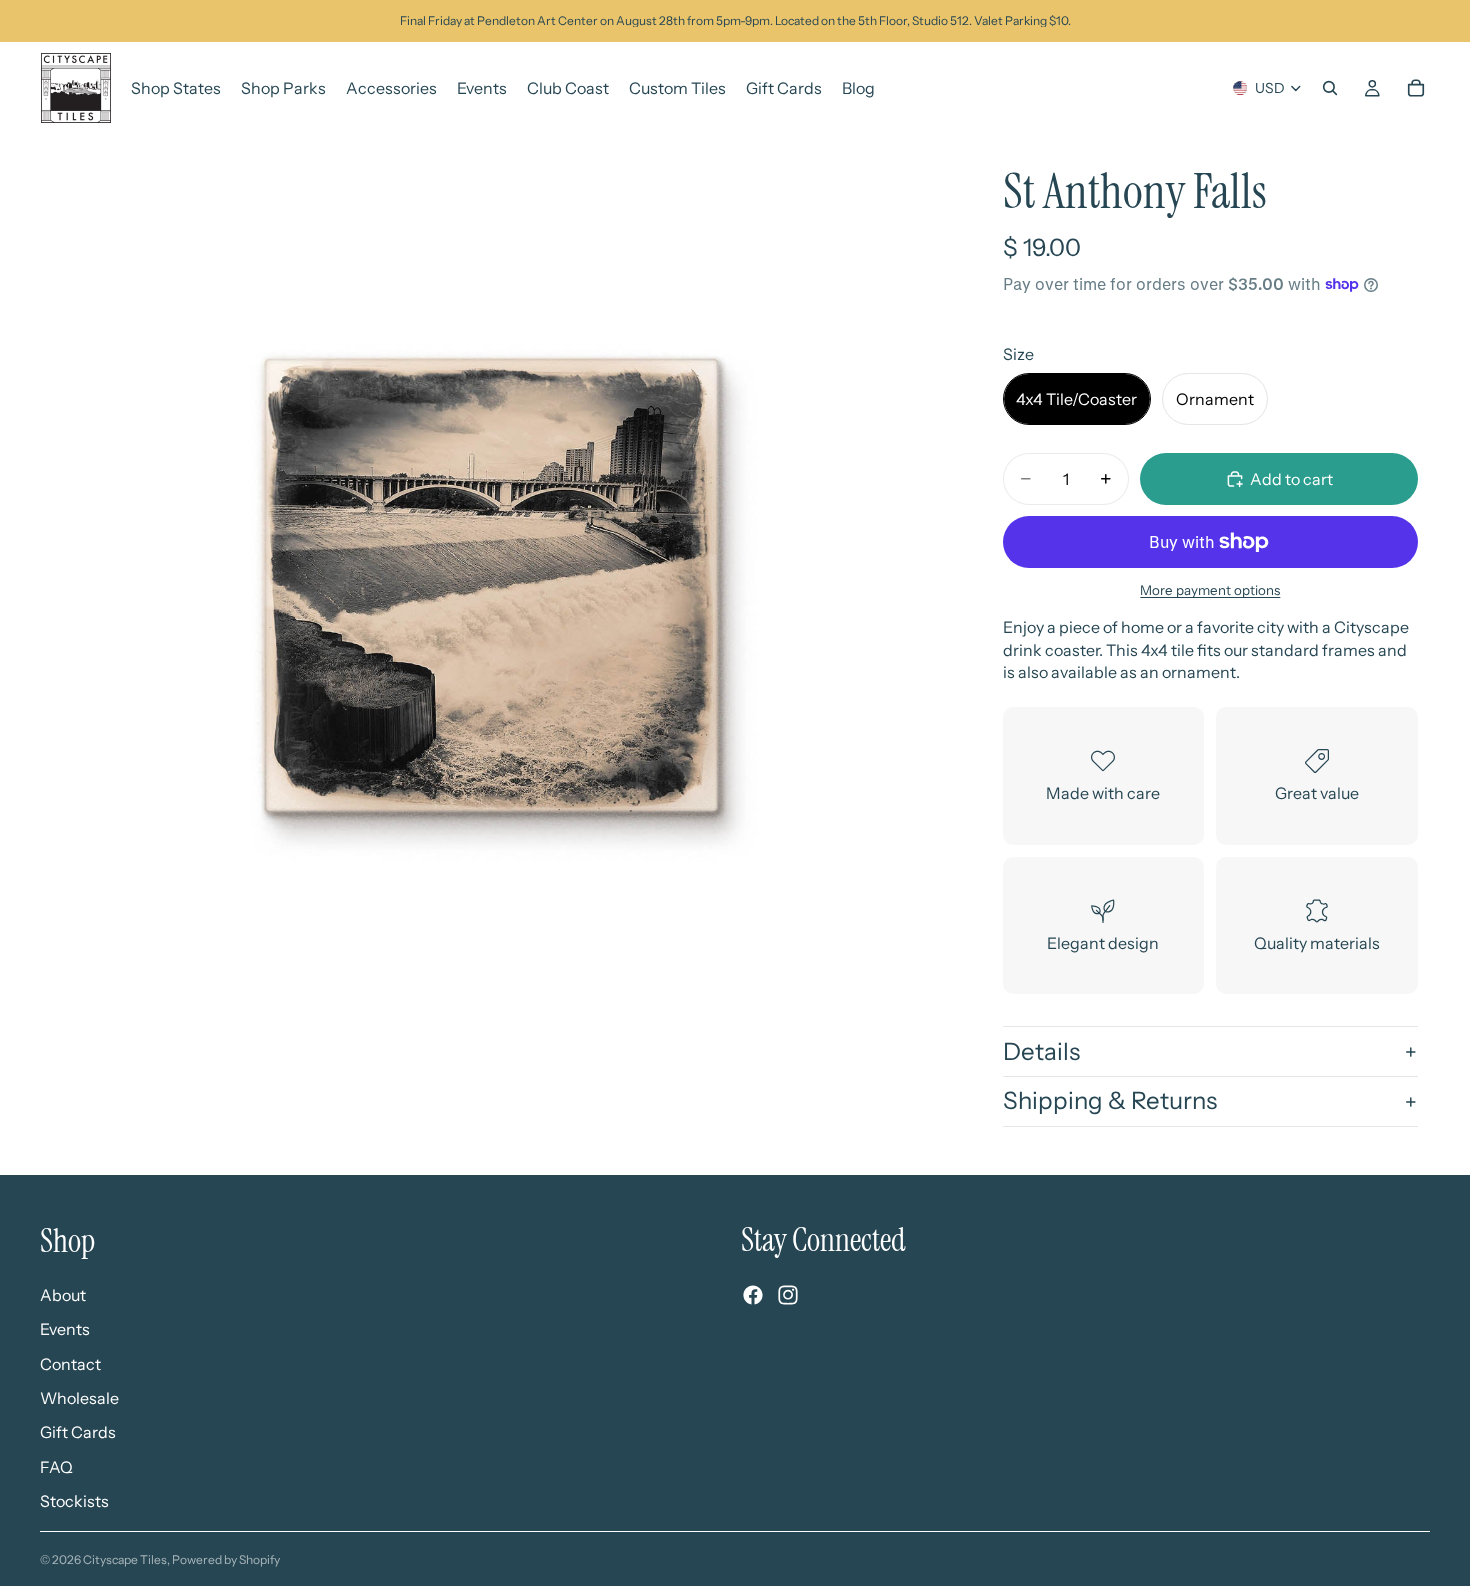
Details (1041, 1051)
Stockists (74, 1501)
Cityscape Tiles (125, 1559)
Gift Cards (78, 1432)
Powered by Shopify (226, 1559)
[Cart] (1416, 88)
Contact (70, 1364)
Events (65, 1329)
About (63, 1295)
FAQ (56, 1467)
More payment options (1210, 590)
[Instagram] (788, 1295)
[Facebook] (753, 1295)
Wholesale (79, 1398)
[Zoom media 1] (491, 585)
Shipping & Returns (1110, 1100)
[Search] (1330, 88)
